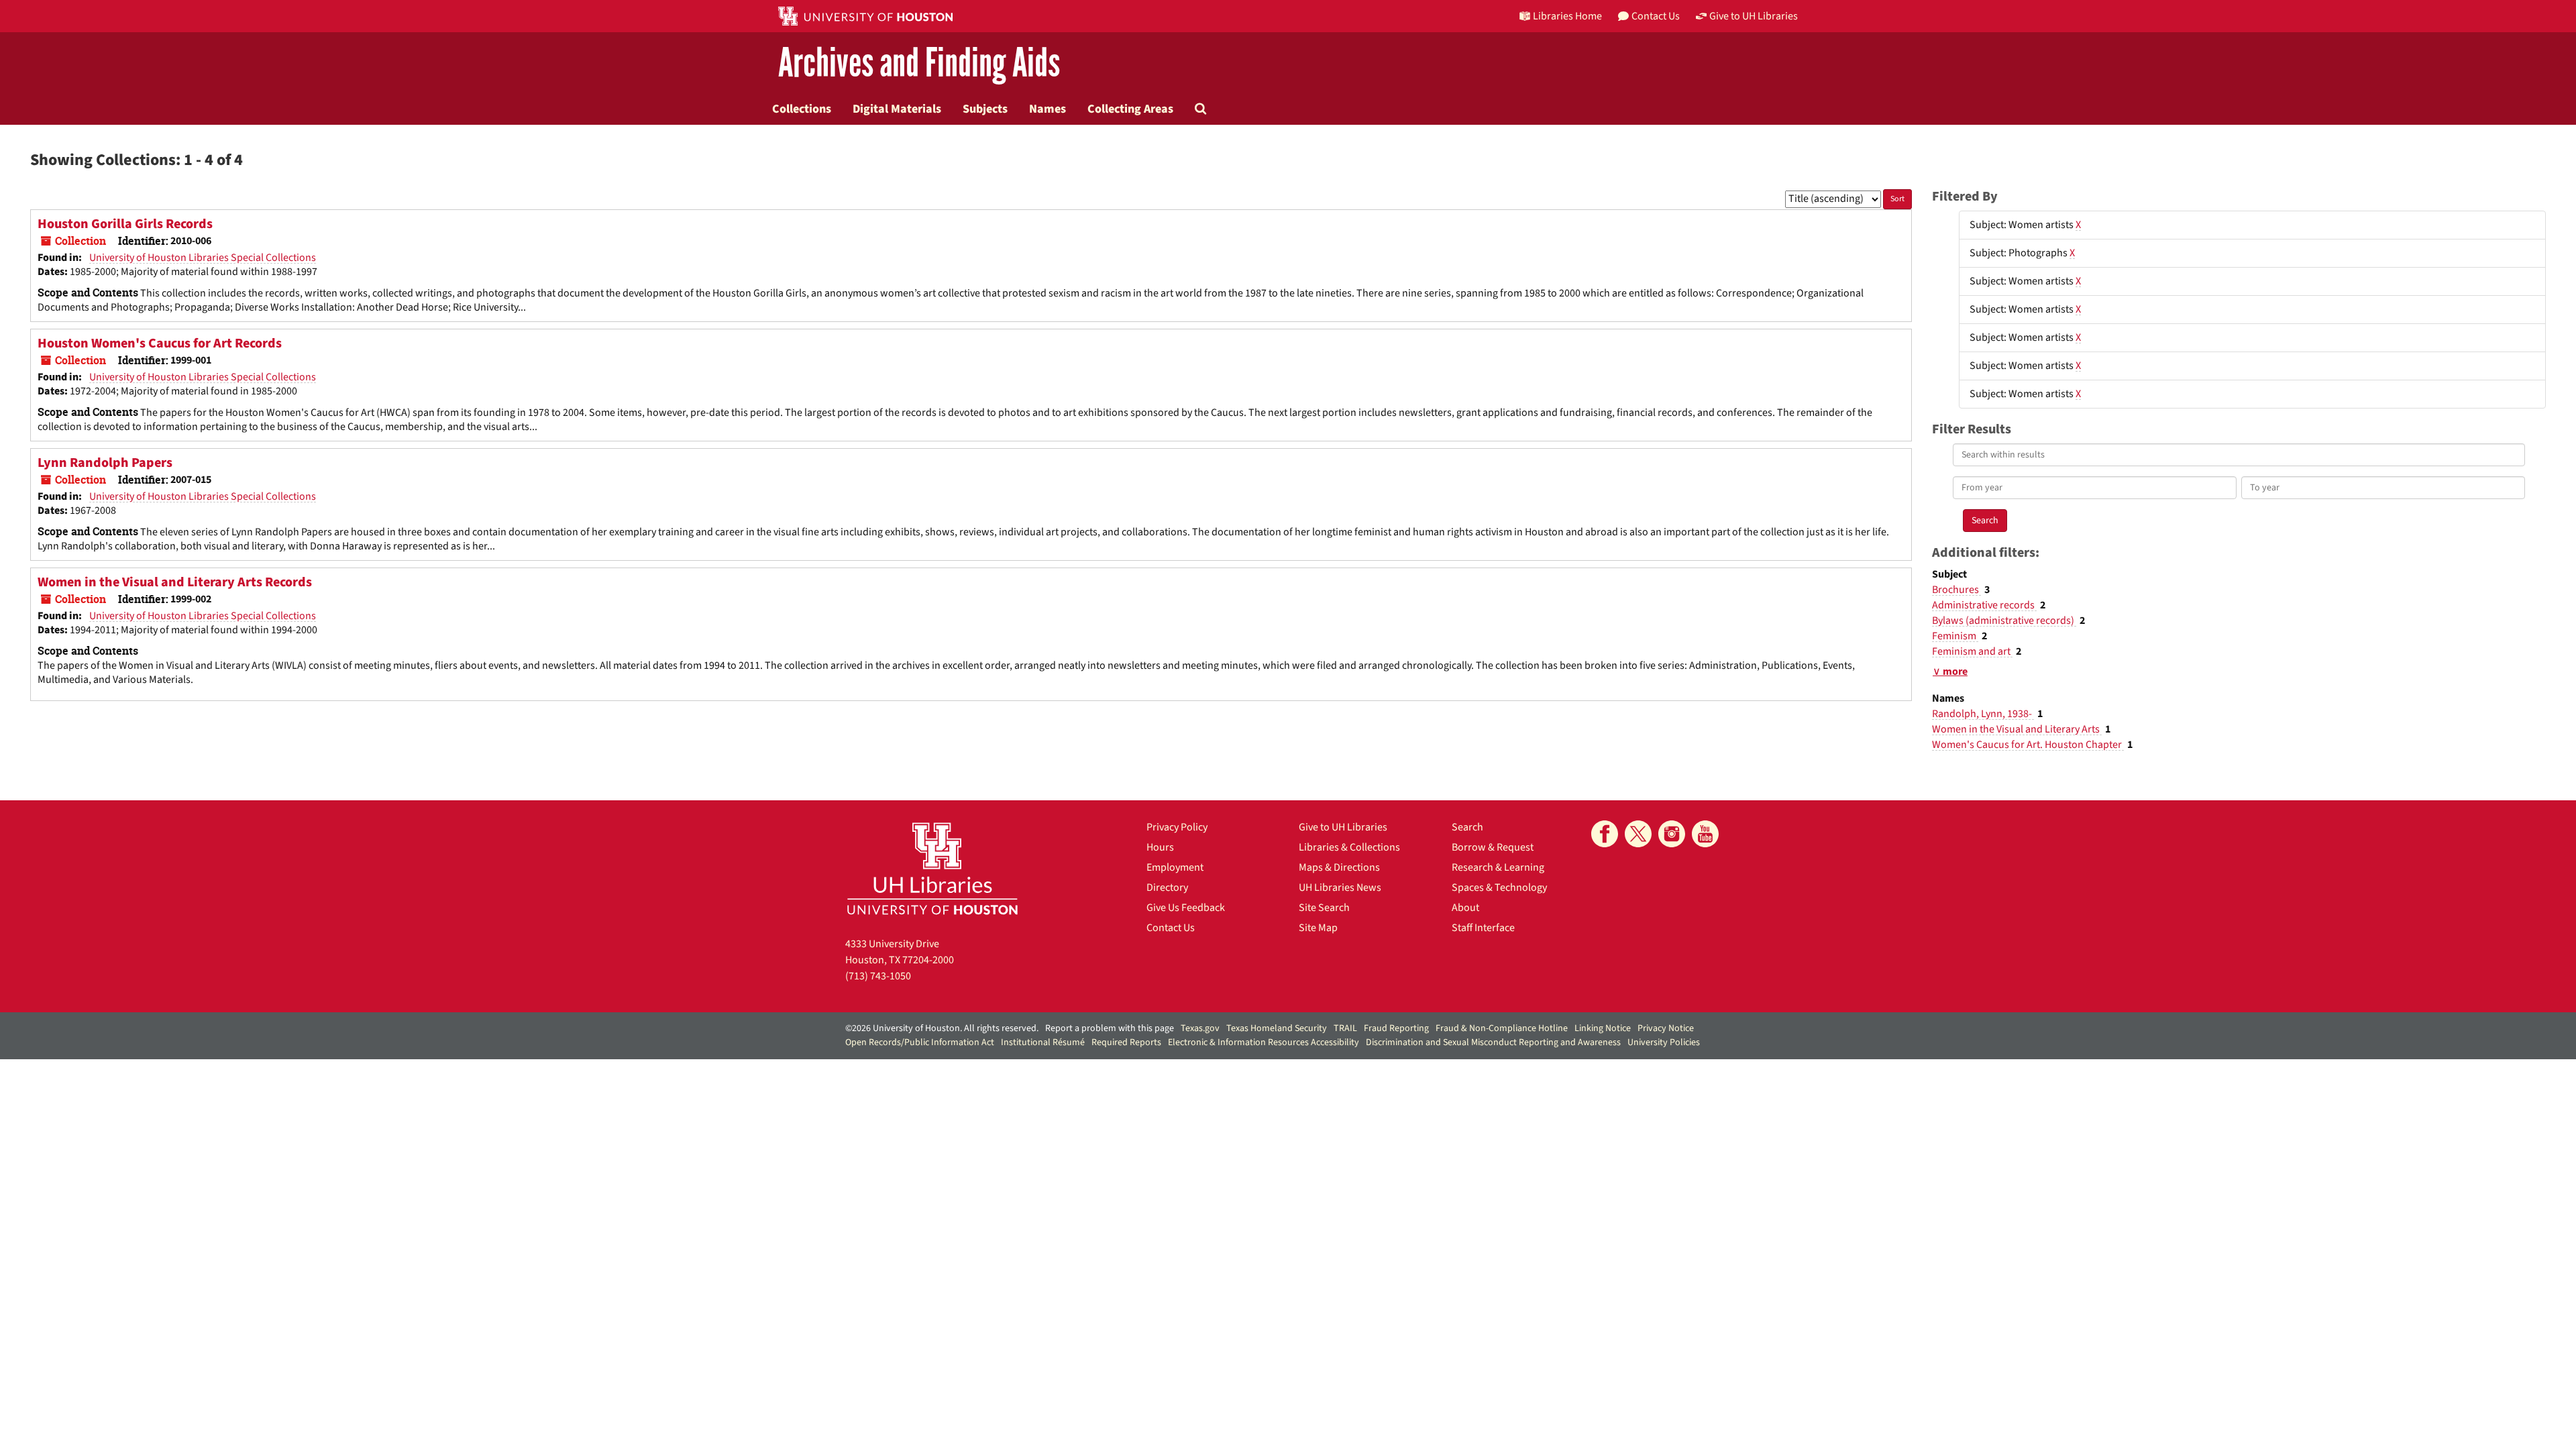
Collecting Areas (1130, 109)
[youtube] (1705, 834)
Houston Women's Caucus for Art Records (160, 343)
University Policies (1664, 1042)
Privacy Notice (1666, 1028)
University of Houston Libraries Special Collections (203, 258)
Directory (1167, 888)
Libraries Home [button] (1567, 16)
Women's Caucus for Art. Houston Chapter (2028, 745)
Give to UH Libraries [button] (1754, 16)
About (1465, 908)
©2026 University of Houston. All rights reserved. (942, 1028)
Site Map (1318, 928)
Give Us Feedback (1186, 908)
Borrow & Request (1493, 847)
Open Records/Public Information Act (920, 1042)
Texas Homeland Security (1277, 1028)
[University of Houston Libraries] (932, 868)
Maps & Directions (1339, 867)
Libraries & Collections (1349, 847)
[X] (1638, 834)
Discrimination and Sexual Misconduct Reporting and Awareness (1493, 1042)
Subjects (985, 109)
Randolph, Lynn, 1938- (1983, 714)
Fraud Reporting (1396, 1028)
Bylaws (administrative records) (2004, 621)
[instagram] (1672, 834)
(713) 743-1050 (878, 976)
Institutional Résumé (1043, 1042)
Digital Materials (897, 109)
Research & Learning (1498, 867)
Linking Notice (1603, 1028)
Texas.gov (1200, 1028)
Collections (802, 109)
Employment (1175, 867)
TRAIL (1345, 1028)
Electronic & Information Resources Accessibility (1264, 1042)
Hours (1160, 847)
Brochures (1956, 590)
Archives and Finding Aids (919, 63)
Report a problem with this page (1110, 1028)
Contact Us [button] (1656, 16)
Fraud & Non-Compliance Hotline (1502, 1028)
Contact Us (1171, 928)
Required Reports (1126, 1042)
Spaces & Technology (1499, 888)
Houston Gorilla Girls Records (125, 224)
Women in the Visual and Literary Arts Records (175, 582)
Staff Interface (1483, 928)
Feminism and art (1972, 651)
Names (1048, 109)
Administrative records (1984, 605)
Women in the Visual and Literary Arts (2017, 729)
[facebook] (1605, 834)
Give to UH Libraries (1343, 827)
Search (1467, 827)
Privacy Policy (1177, 827)
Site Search (1324, 908)
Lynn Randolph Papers (105, 463)
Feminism (1955, 636)
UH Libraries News (1340, 888)
